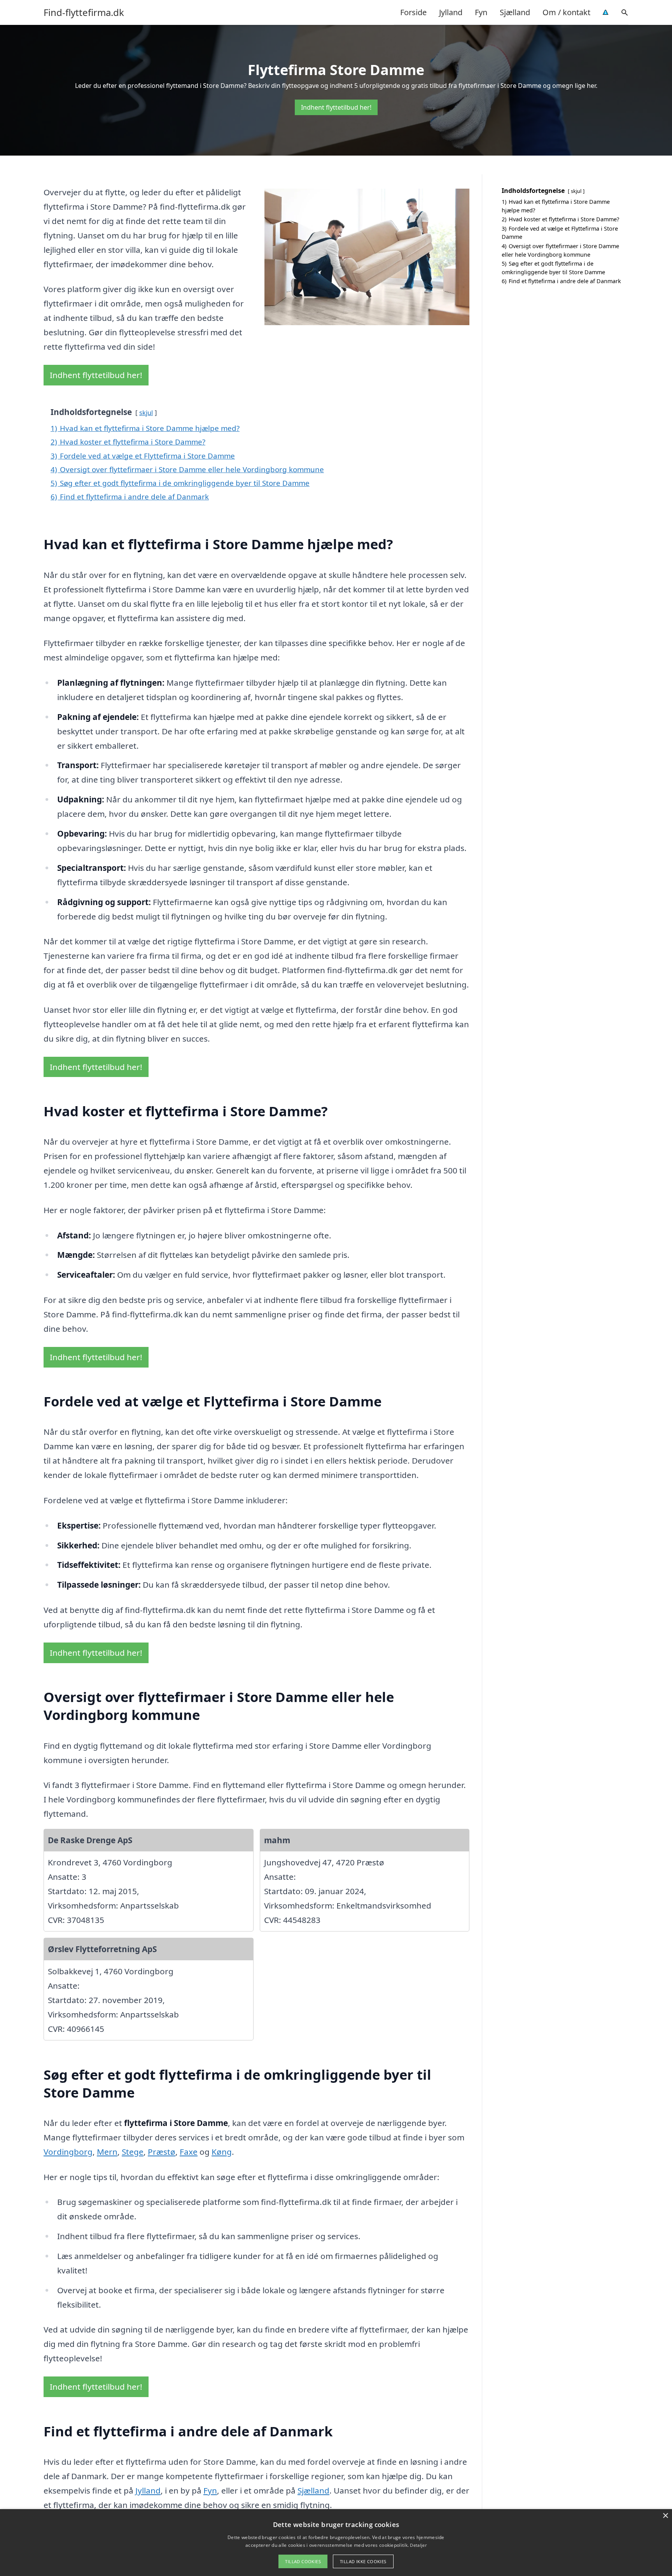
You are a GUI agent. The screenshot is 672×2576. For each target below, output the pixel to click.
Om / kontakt (566, 12)
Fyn (481, 12)
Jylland (451, 12)
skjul (146, 412)
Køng (222, 2152)
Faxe (189, 2152)
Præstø (162, 2152)
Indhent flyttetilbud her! (336, 107)
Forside (413, 12)
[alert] (336, 2543)
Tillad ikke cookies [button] (363, 2561)
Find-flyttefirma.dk (84, 12)
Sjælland (515, 12)
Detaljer (418, 2545)
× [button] (665, 2516)
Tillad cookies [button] (303, 2561)
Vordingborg (68, 2152)
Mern (107, 2152)
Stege (133, 2152)
